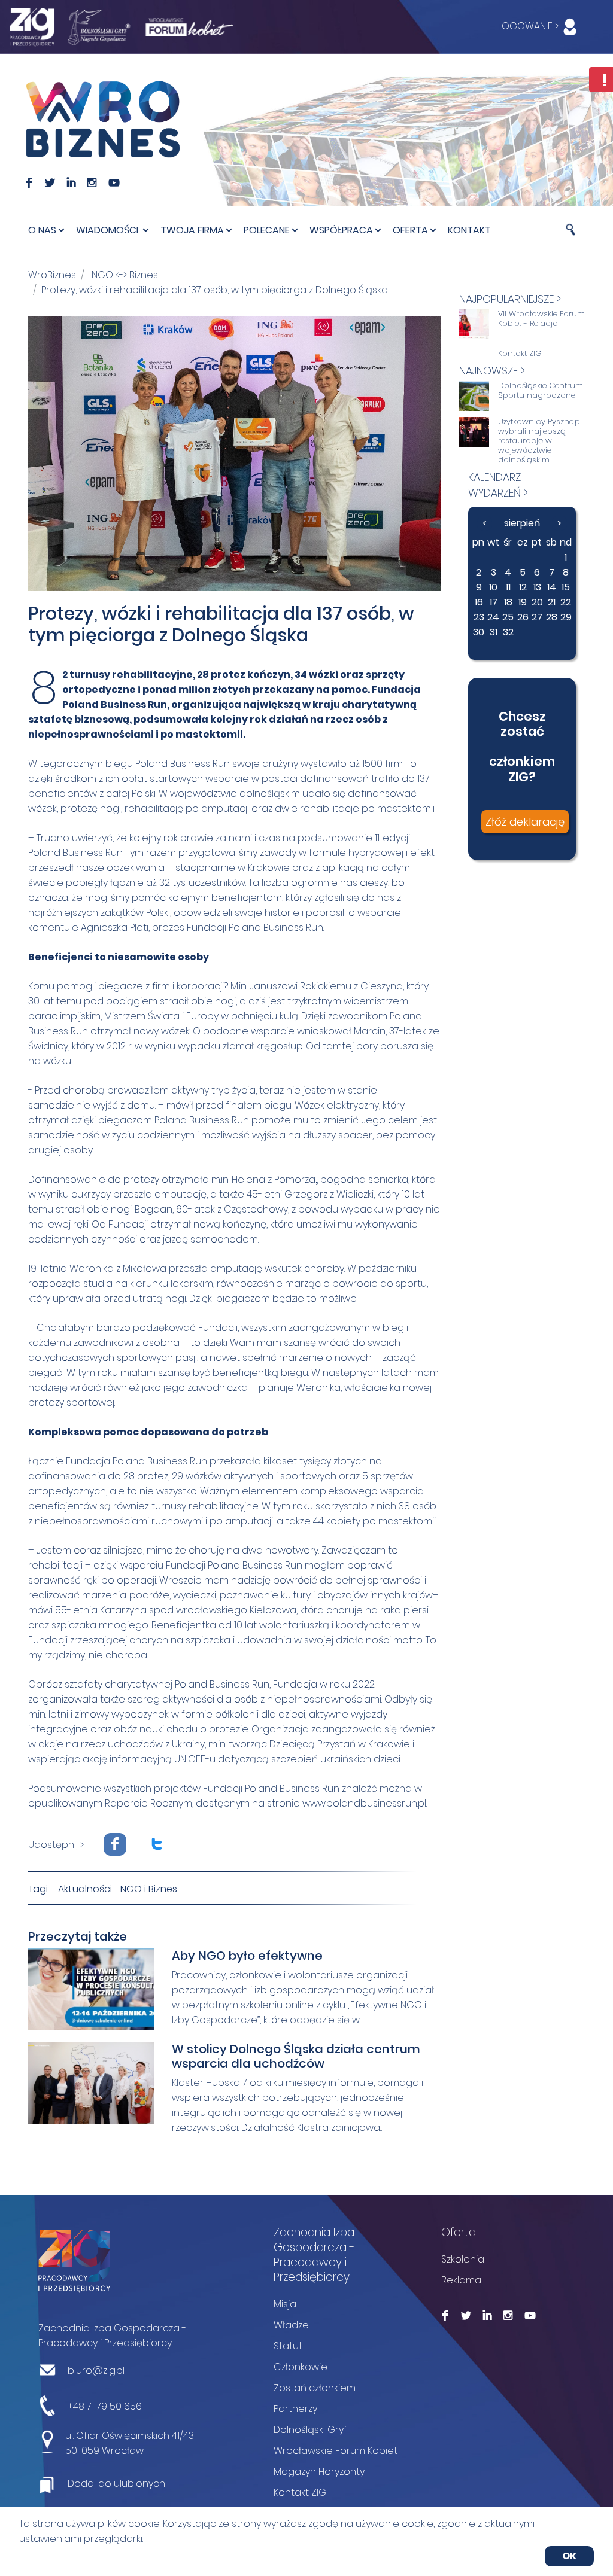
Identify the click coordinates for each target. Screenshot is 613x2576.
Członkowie (301, 2367)
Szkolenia (463, 2259)
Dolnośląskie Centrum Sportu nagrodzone (541, 391)
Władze (291, 2325)
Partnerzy (295, 2409)
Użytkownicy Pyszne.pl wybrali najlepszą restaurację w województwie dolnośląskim (540, 441)
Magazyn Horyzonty (319, 2472)
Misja (285, 2304)
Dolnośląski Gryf (310, 2430)
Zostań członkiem (315, 2388)
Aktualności (85, 1889)
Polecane (267, 230)
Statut (288, 2346)
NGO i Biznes (149, 1889)
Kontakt (469, 230)
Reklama (461, 2280)
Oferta (410, 230)
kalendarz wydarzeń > (498, 485)
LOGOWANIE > (529, 26)
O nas (42, 230)
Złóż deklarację (525, 822)
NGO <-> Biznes (125, 275)
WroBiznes (52, 275)
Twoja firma (192, 230)
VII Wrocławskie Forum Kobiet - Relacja (541, 319)
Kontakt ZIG (520, 354)
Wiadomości (108, 230)
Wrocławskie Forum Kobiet (336, 2451)
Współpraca (341, 230)
